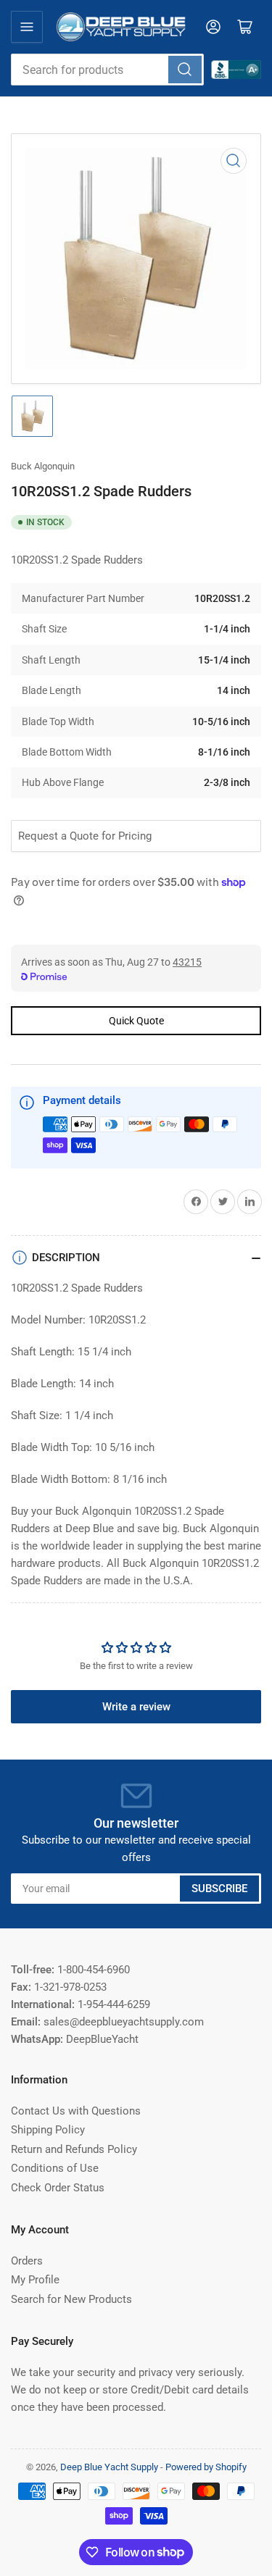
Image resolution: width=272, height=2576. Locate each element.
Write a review (136, 1707)
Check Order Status (58, 2188)
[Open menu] (27, 27)
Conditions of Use (55, 2168)
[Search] (185, 70)
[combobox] (107, 70)
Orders (27, 2261)
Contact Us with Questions (76, 2111)
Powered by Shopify (206, 2467)
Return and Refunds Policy (74, 2149)
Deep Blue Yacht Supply (109, 2467)
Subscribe (219, 1889)
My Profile (35, 2280)
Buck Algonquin (43, 466)
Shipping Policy (48, 2130)
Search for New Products (71, 2299)
